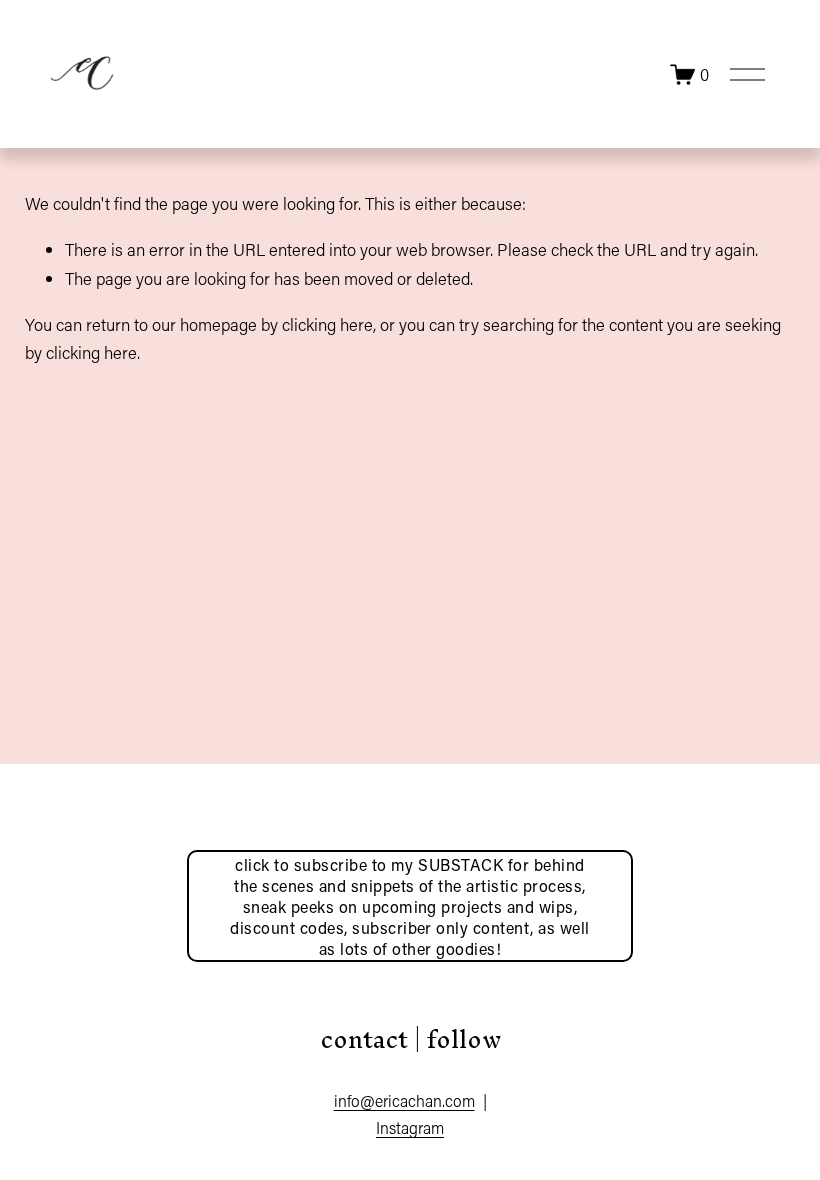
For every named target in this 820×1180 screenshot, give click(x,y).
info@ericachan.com (404, 1100)
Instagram (410, 1127)
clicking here (327, 324)
